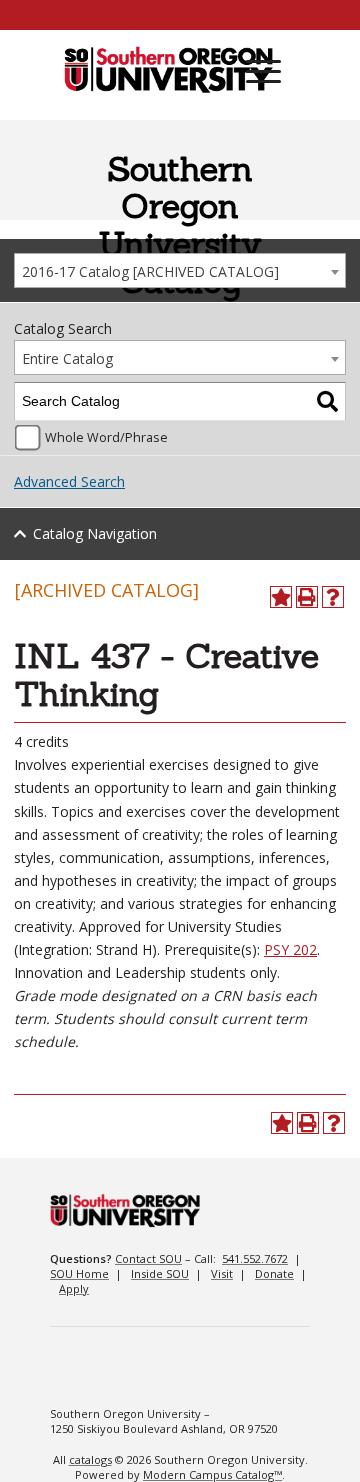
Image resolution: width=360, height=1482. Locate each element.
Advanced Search (69, 481)
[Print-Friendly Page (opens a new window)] (307, 597)
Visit (222, 1273)
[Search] (327, 401)
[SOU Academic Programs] (168, 71)
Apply (74, 1288)
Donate (274, 1273)
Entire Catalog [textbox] (67, 358)
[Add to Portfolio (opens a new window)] (281, 597)
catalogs (90, 1459)
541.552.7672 (255, 1258)
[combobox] (180, 270)
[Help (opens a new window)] (333, 597)
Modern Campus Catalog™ (212, 1474)
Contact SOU (148, 1258)
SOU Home (79, 1273)
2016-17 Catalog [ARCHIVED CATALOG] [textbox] (150, 271)
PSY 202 (290, 949)
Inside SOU (160, 1273)
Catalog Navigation (95, 533)
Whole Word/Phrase (106, 437)
